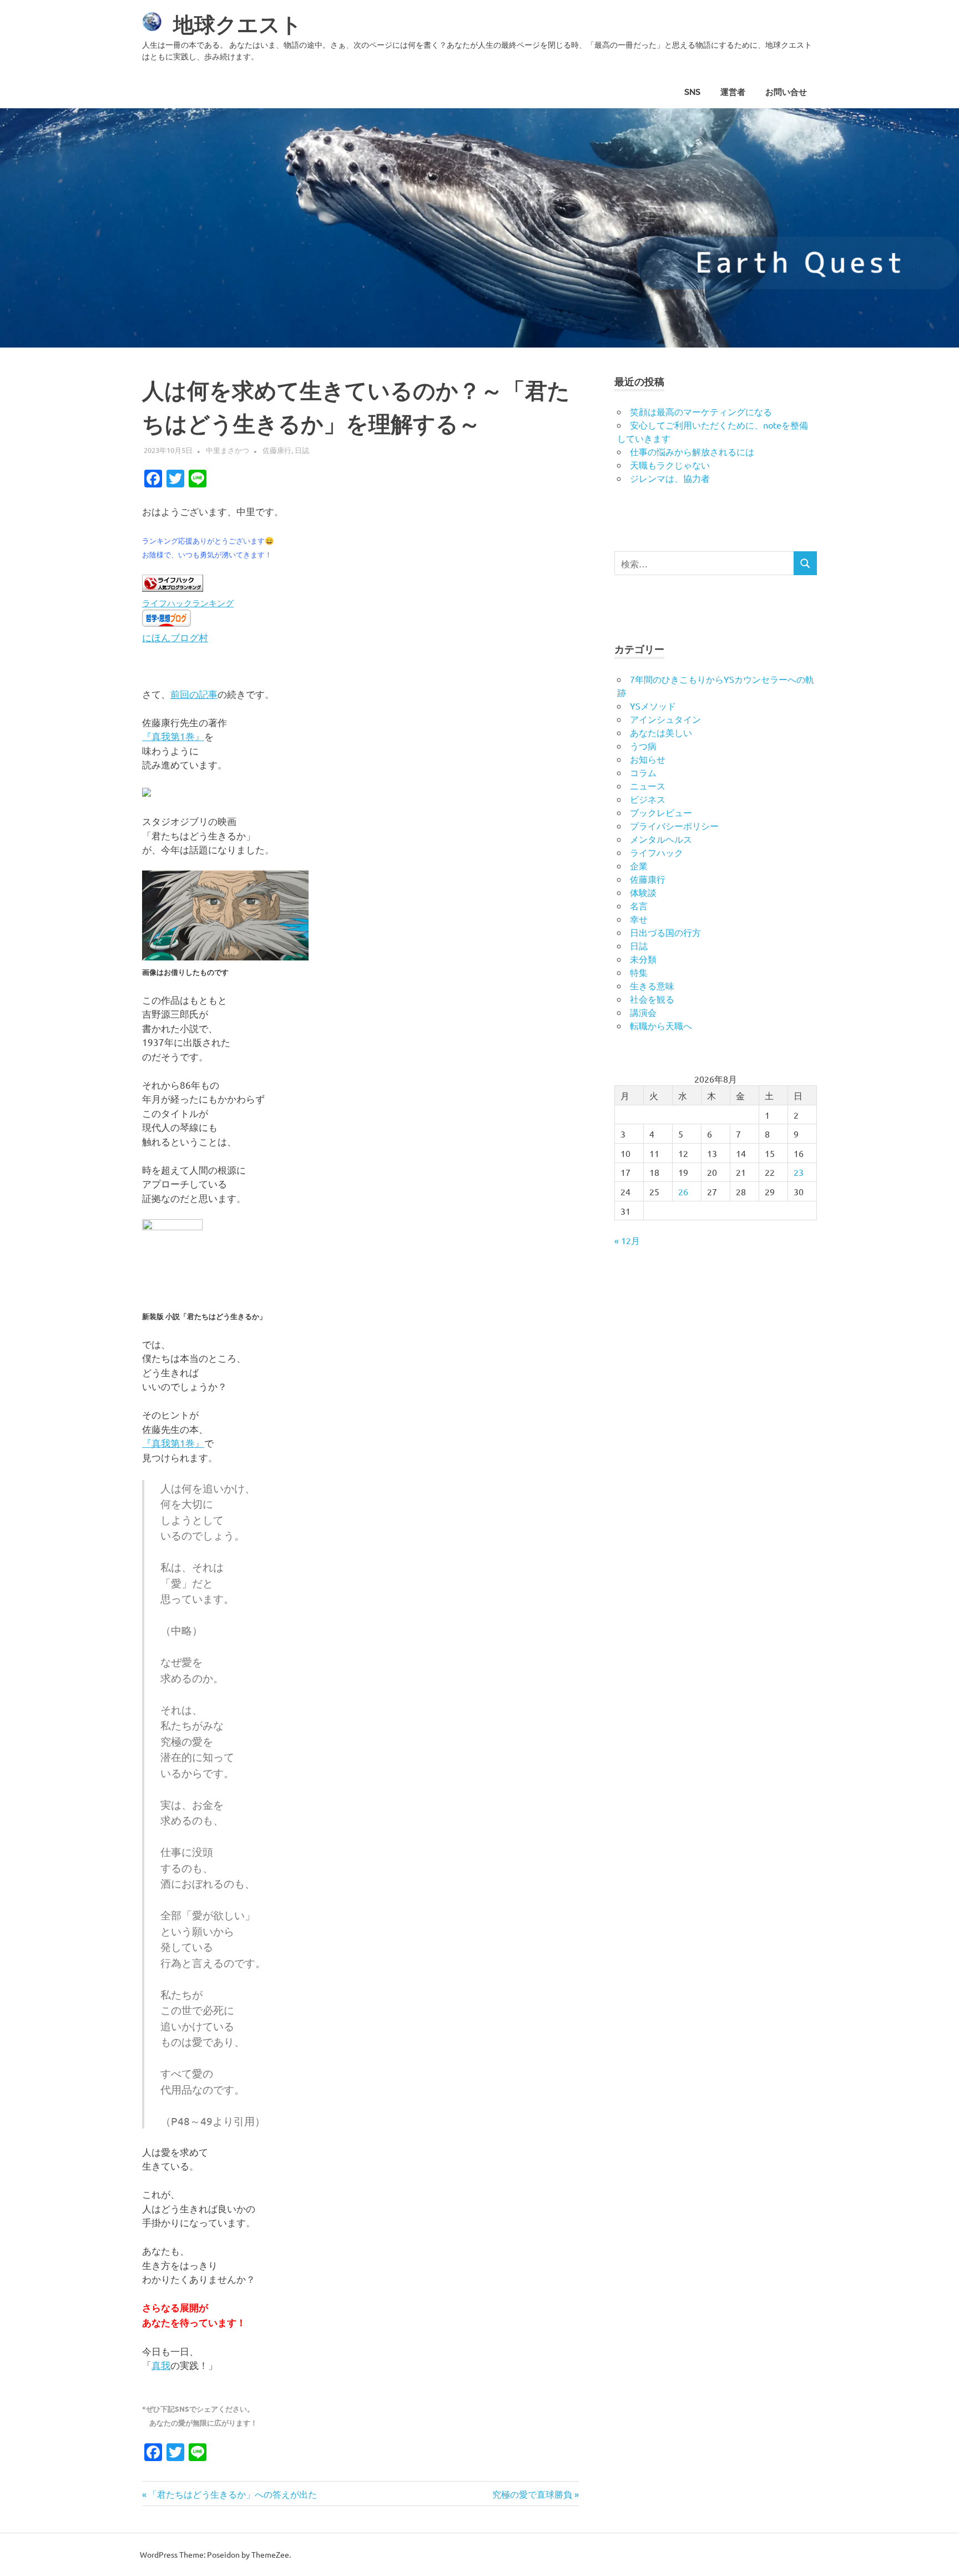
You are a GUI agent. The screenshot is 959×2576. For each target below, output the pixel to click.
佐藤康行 (277, 450)
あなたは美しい (661, 732)
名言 (639, 905)
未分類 (643, 959)
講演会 (643, 1012)
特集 (639, 972)
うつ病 (643, 746)
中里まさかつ (228, 450)
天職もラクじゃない (670, 465)
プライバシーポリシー (674, 826)
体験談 (643, 892)
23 (799, 1172)
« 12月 (627, 1240)
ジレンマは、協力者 (670, 478)
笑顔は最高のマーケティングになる (701, 411)
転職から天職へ (661, 1025)
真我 (161, 2365)
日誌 (302, 450)
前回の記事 (194, 694)
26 (683, 1191)
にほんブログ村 (175, 637)
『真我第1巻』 (173, 736)
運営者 (733, 92)
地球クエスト (238, 25)
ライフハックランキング (188, 603)
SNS (692, 92)
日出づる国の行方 (665, 932)
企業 (639, 866)
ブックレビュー (661, 812)
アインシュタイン (665, 719)
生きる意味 (652, 985)
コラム (643, 772)
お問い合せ (786, 92)
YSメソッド (653, 706)
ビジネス (648, 799)
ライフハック (657, 852)
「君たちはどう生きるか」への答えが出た (232, 2494)
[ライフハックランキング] (173, 588)
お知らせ (648, 759)
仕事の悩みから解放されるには (692, 451)
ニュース (648, 786)
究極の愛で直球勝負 (532, 2494)
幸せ (639, 919)
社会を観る (652, 999)
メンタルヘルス (661, 839)
